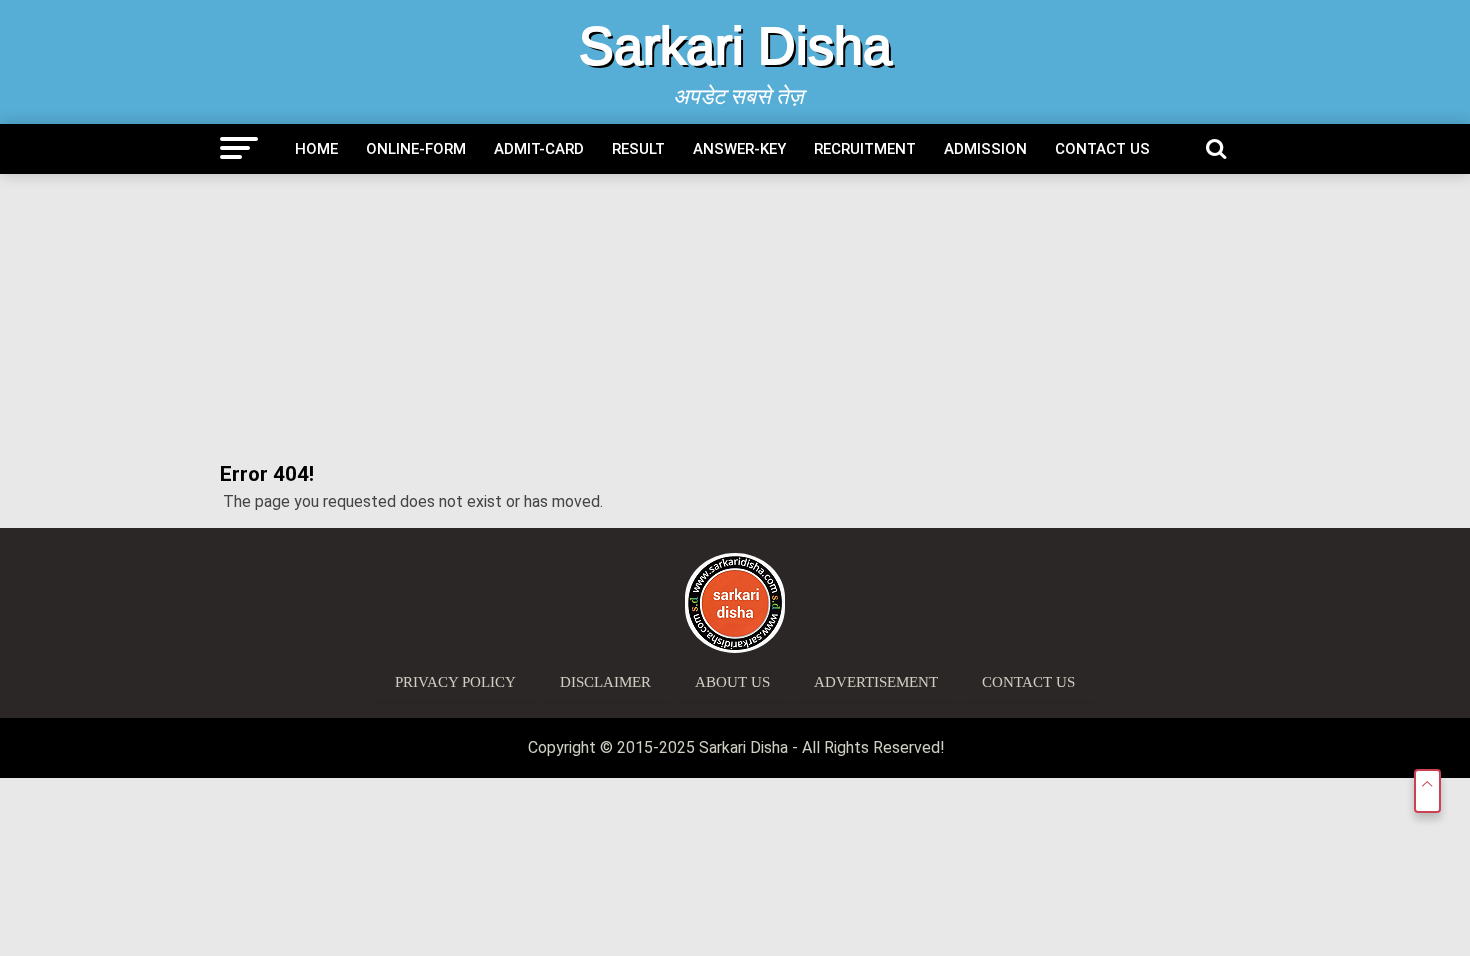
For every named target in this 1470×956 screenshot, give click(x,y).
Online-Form (416, 149)
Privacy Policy (455, 682)
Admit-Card (539, 149)
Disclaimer (605, 682)
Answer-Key (739, 149)
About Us (732, 682)
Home (316, 149)
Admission (985, 149)
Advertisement (876, 682)
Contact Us (1102, 149)
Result (638, 149)
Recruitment (865, 149)
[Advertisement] (735, 319)
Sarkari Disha (735, 46)
